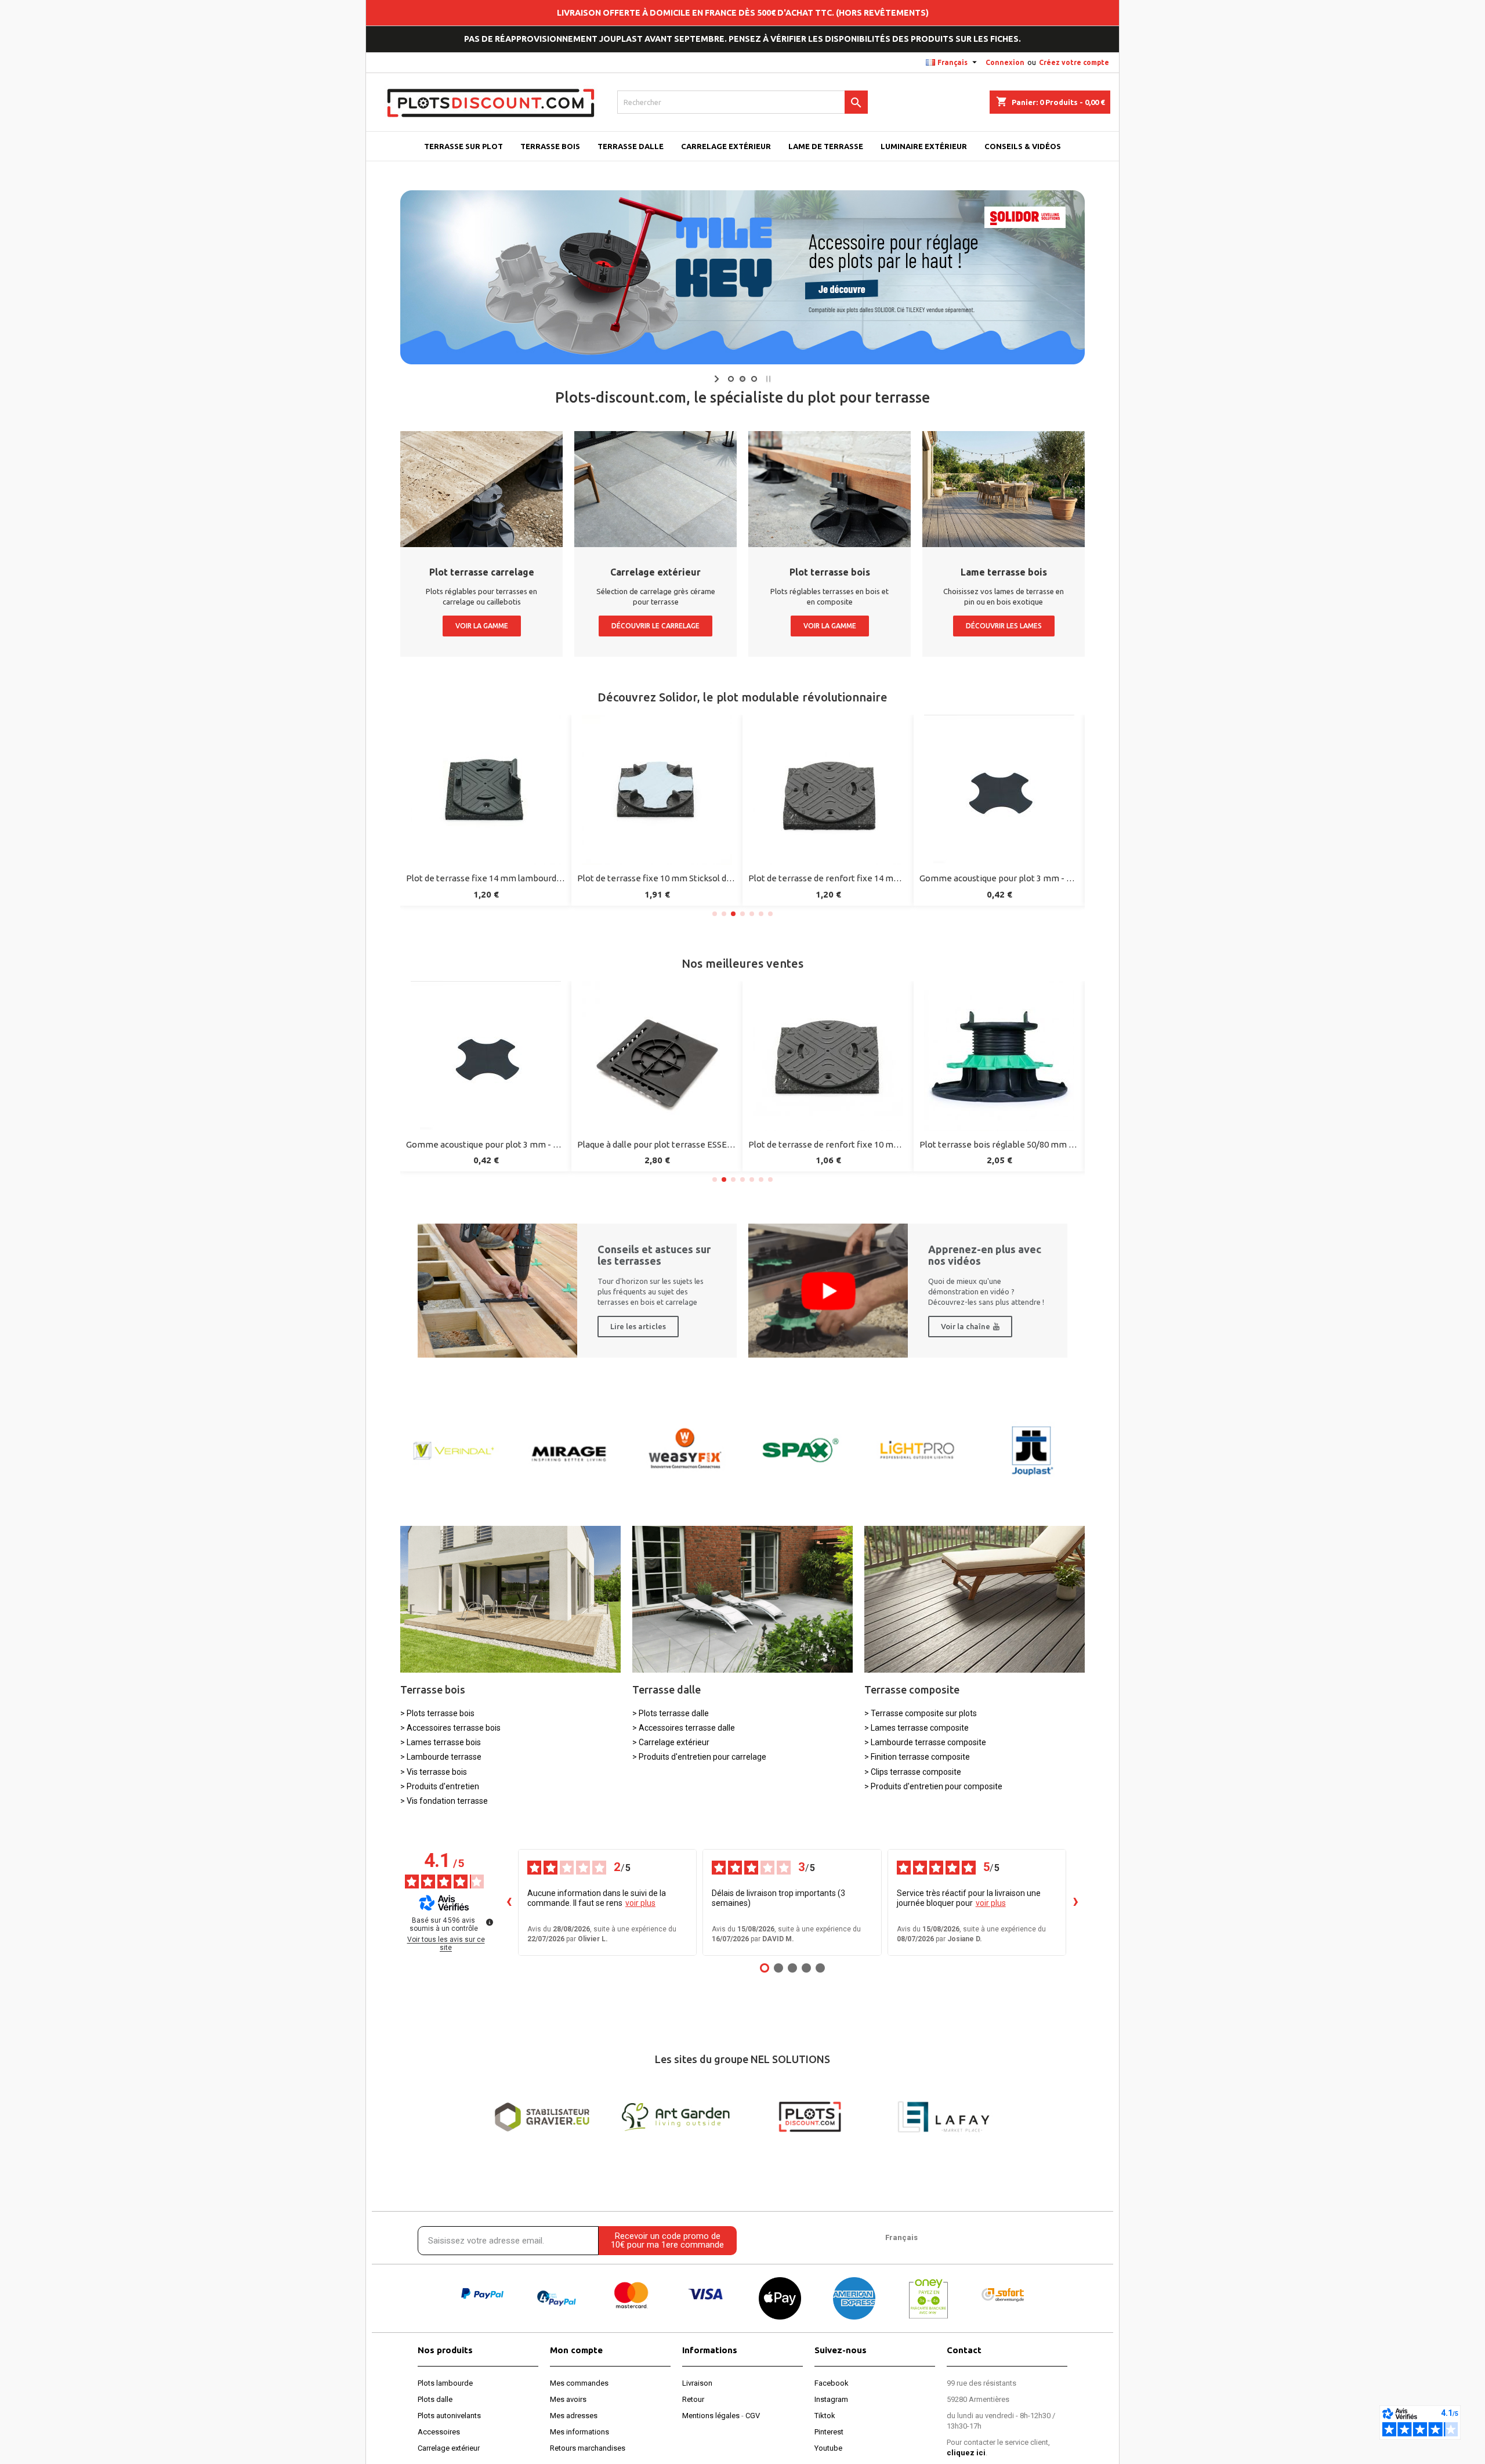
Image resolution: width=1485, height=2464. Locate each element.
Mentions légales (711, 2416)
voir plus (640, 1903)
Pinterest (829, 2432)
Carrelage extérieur (449, 2448)
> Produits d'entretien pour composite (933, 1786)
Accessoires (439, 2432)
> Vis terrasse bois (434, 1772)
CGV (753, 2416)
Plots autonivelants (449, 2416)
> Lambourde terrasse (441, 1757)
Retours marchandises (588, 2448)
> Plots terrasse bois (437, 1713)
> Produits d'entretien (440, 1786)
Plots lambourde (445, 2383)
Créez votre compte (1074, 62)
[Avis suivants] (1075, 1902)
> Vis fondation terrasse (444, 1801)
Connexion (1005, 62)
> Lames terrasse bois (441, 1742)
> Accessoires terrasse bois (450, 1728)
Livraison (697, 2383)
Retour (693, 2399)
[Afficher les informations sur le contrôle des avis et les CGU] (490, 1922)
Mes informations (579, 2432)
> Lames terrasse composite (917, 1728)
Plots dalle (435, 2399)
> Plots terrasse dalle (671, 1713)
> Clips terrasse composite (913, 1772)
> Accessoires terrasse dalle (684, 1728)
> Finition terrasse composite (917, 1757)
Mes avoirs (568, 2399)
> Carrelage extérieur (671, 1742)
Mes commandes (579, 2383)
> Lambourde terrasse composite (925, 1742)
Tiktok (825, 2416)
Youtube (828, 2448)
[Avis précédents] (509, 1902)
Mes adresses (574, 2416)
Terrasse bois (433, 1689)
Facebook (832, 2383)
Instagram (831, 2399)
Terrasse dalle (667, 1689)
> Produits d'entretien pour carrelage (699, 1757)
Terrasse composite (912, 1689)
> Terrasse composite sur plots (921, 1713)
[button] (715, 914)
